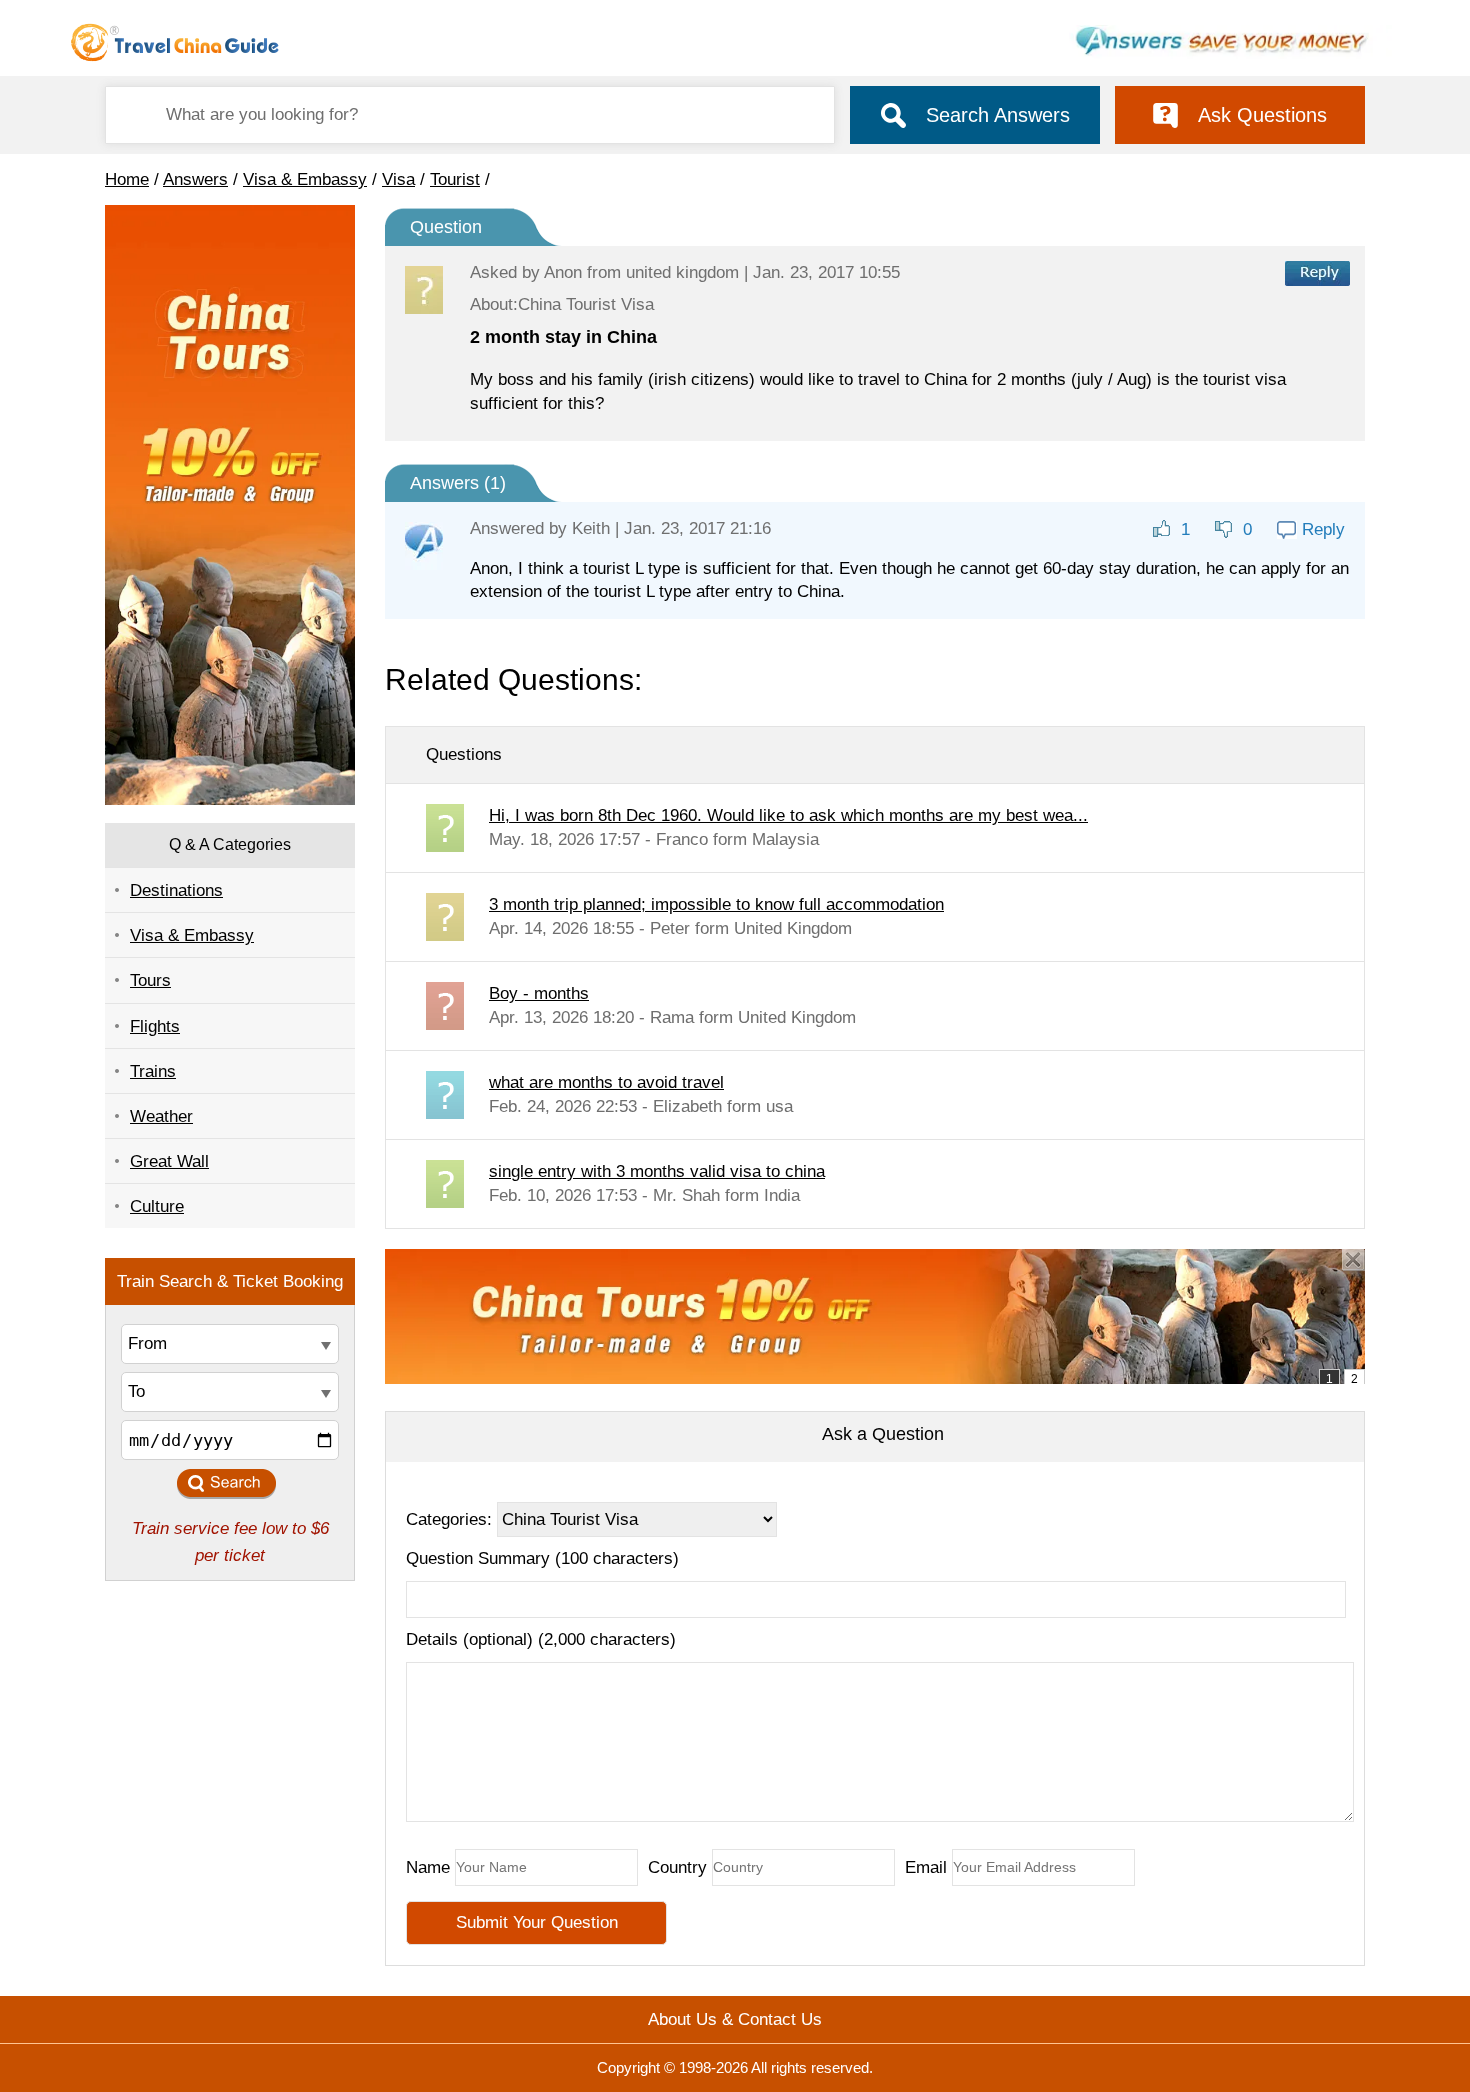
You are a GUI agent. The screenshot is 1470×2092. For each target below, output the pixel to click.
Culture (157, 1206)
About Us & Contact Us (735, 2019)
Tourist (455, 179)
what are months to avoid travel (606, 1082)
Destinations (176, 890)
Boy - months (539, 993)
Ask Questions (1262, 115)
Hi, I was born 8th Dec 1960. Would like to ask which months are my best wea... (788, 815)
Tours (150, 980)
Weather (161, 1116)
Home (127, 179)
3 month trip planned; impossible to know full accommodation (716, 904)
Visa (398, 179)
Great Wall (169, 1161)
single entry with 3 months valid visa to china (657, 1171)
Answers (195, 179)
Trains (153, 1071)
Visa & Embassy (305, 179)
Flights (155, 1026)
